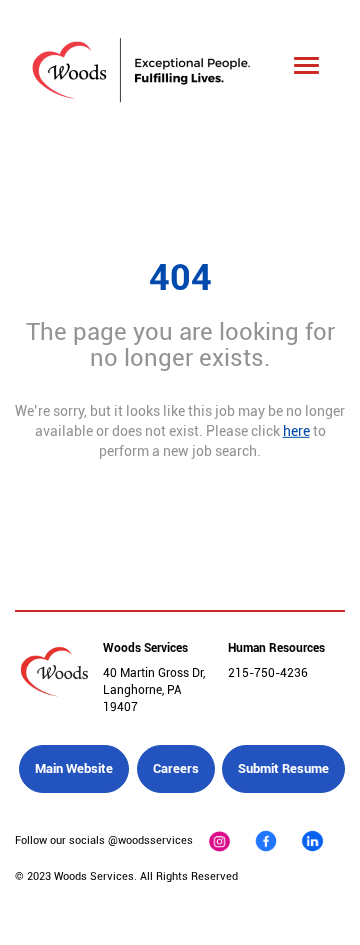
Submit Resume (283, 768)
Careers (176, 768)
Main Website (74, 768)
